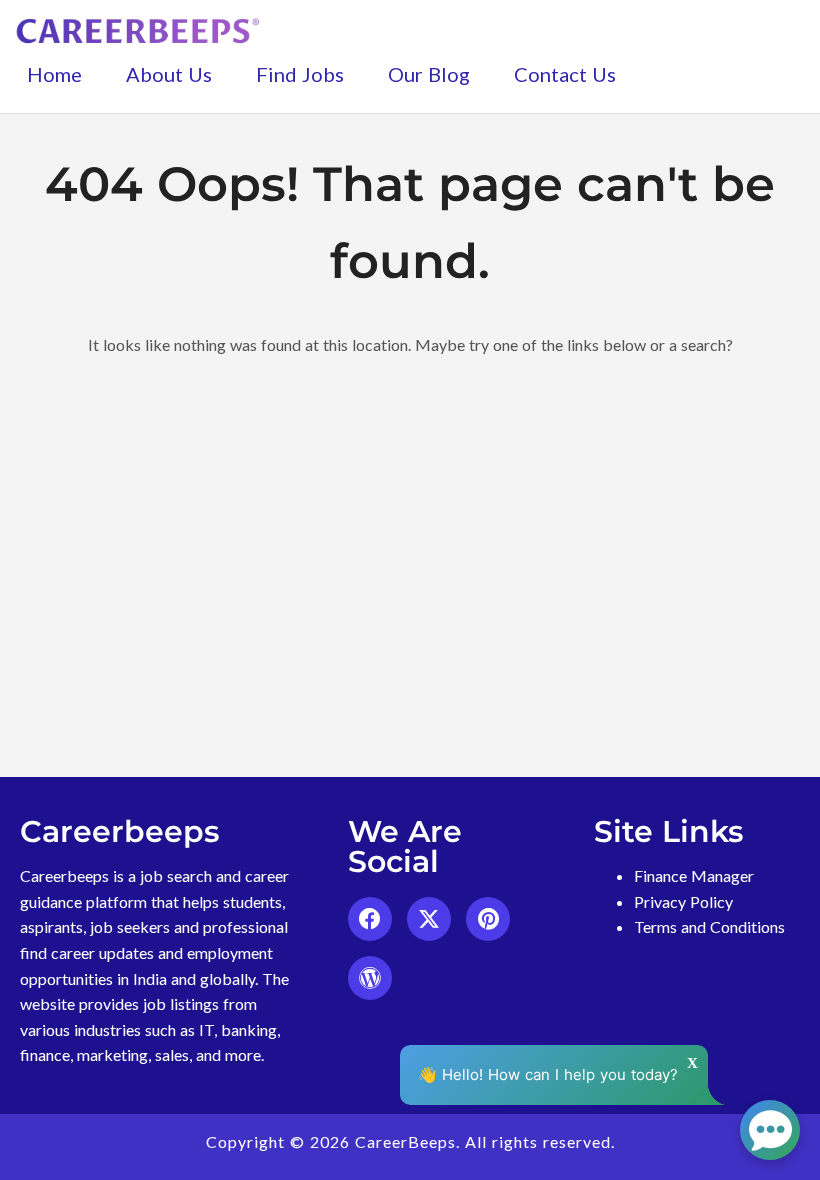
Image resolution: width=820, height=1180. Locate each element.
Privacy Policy (683, 901)
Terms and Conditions (709, 926)
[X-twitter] (429, 919)
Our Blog (429, 74)
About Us (169, 74)
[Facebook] (370, 919)
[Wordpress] (370, 978)
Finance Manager (694, 875)
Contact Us (565, 74)
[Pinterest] (488, 919)
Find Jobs (300, 74)
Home (54, 74)
